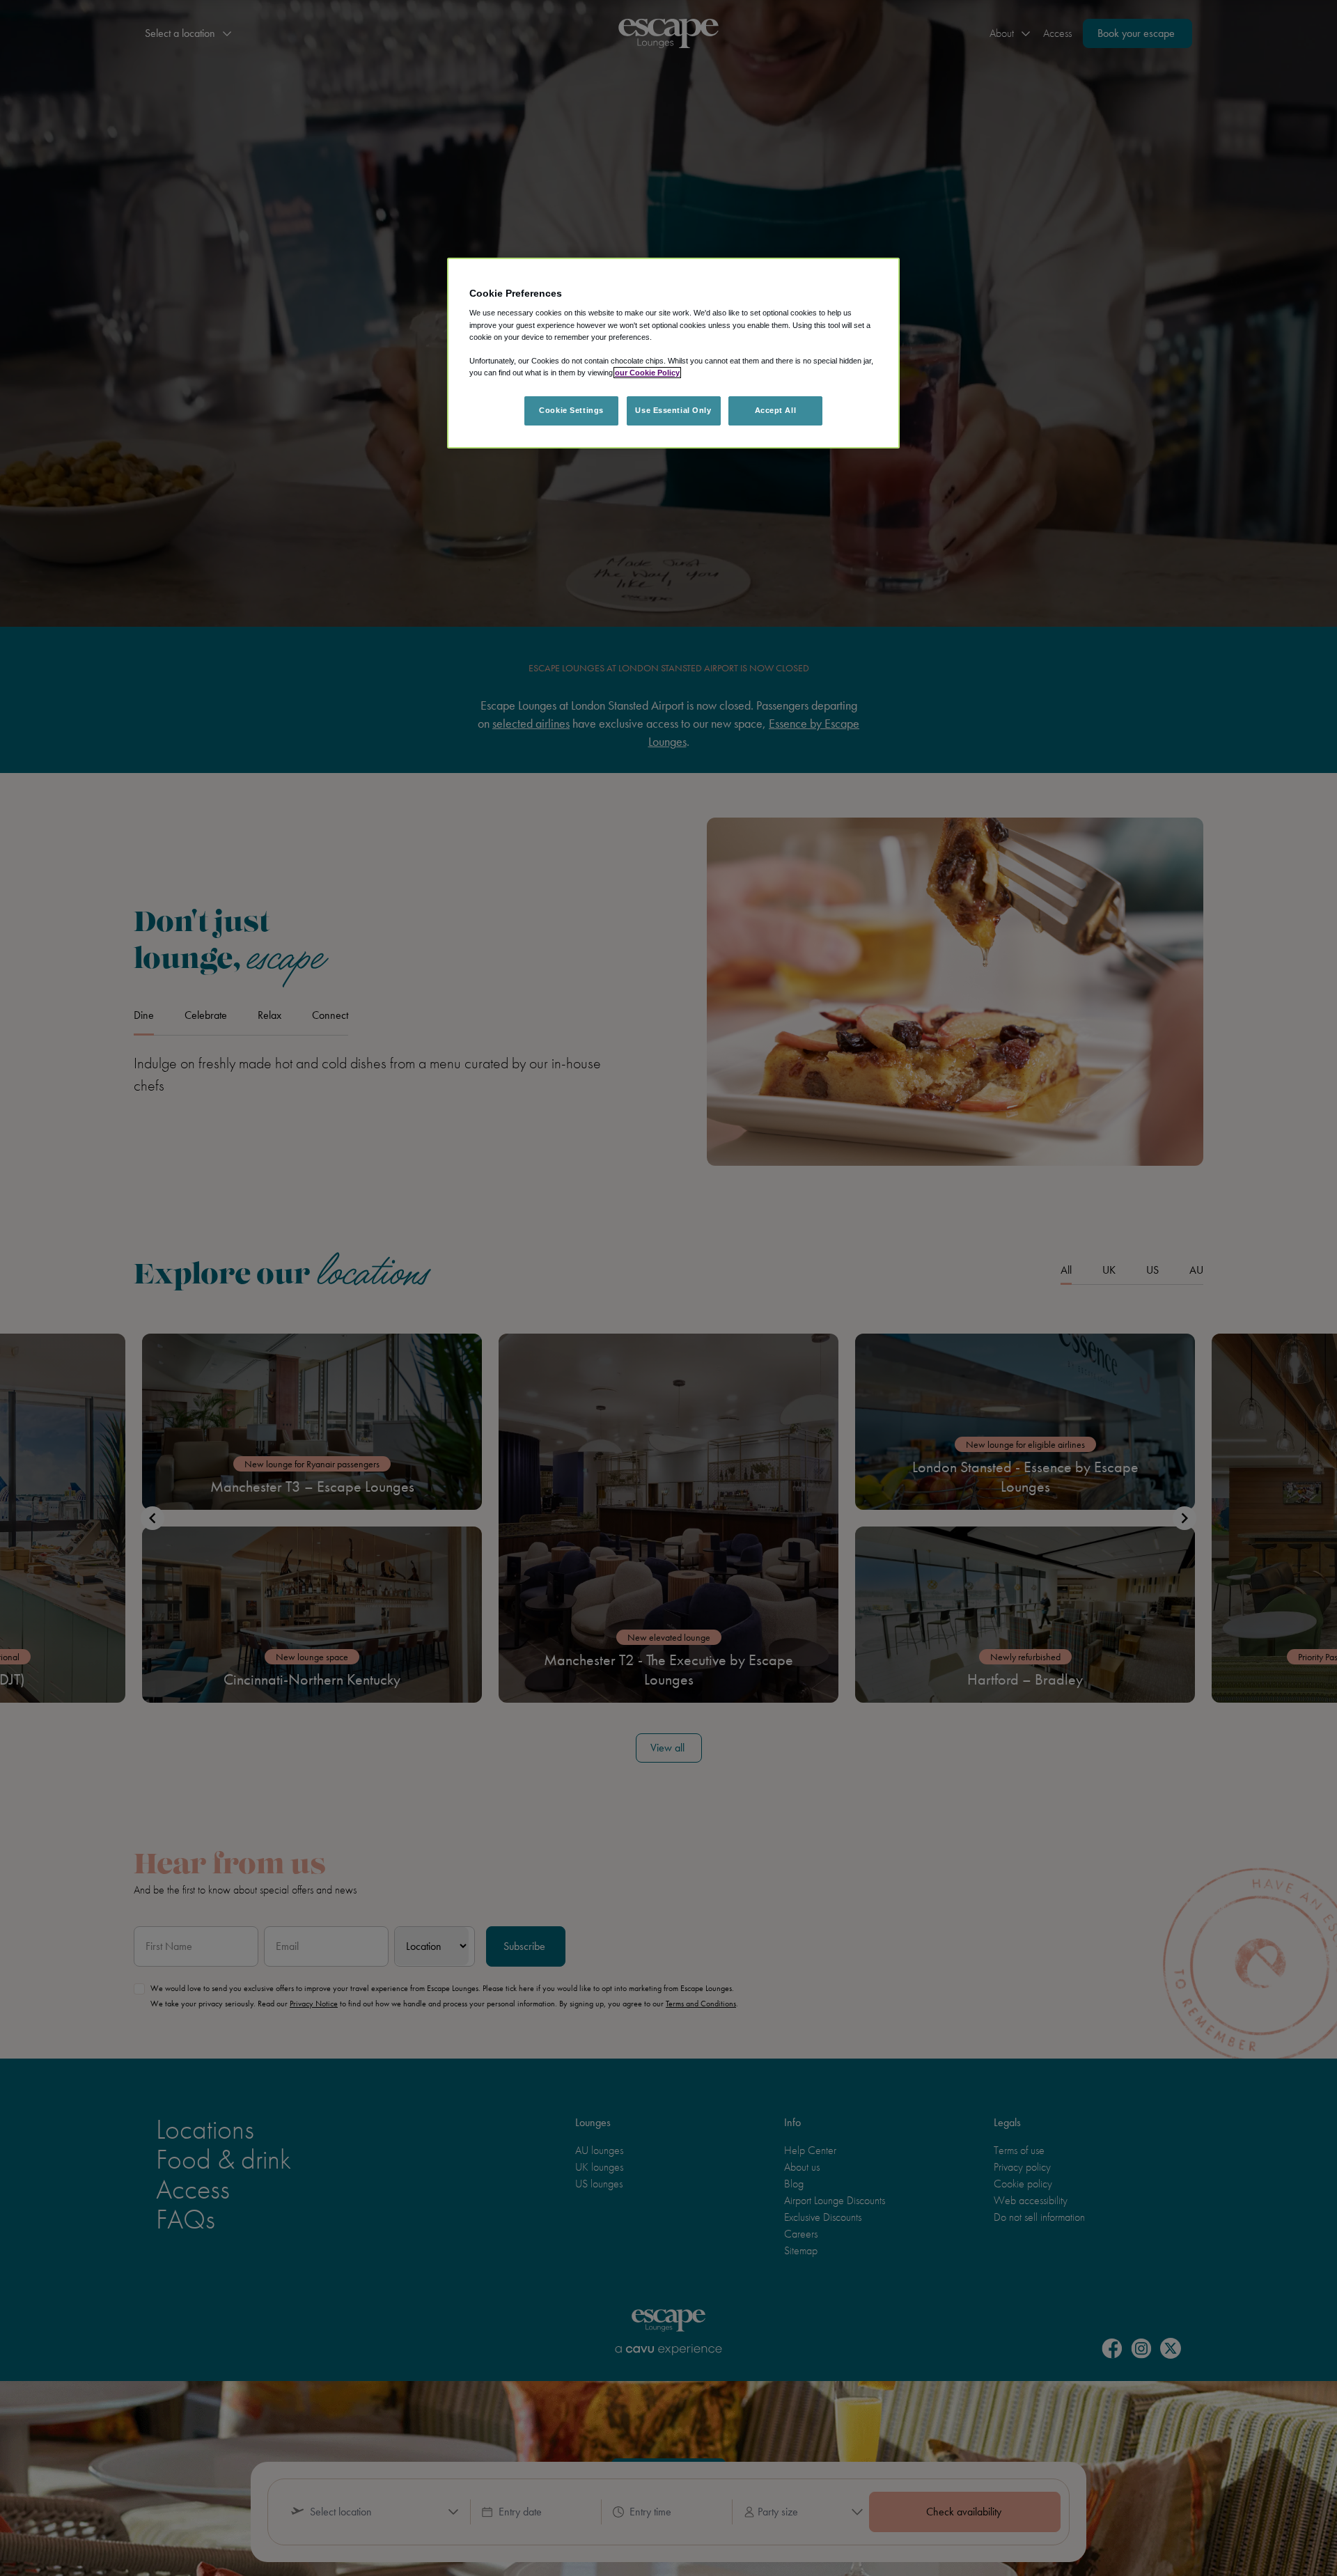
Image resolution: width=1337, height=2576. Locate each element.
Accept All (776, 410)
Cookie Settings (571, 410)
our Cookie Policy (647, 373)
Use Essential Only (673, 410)
